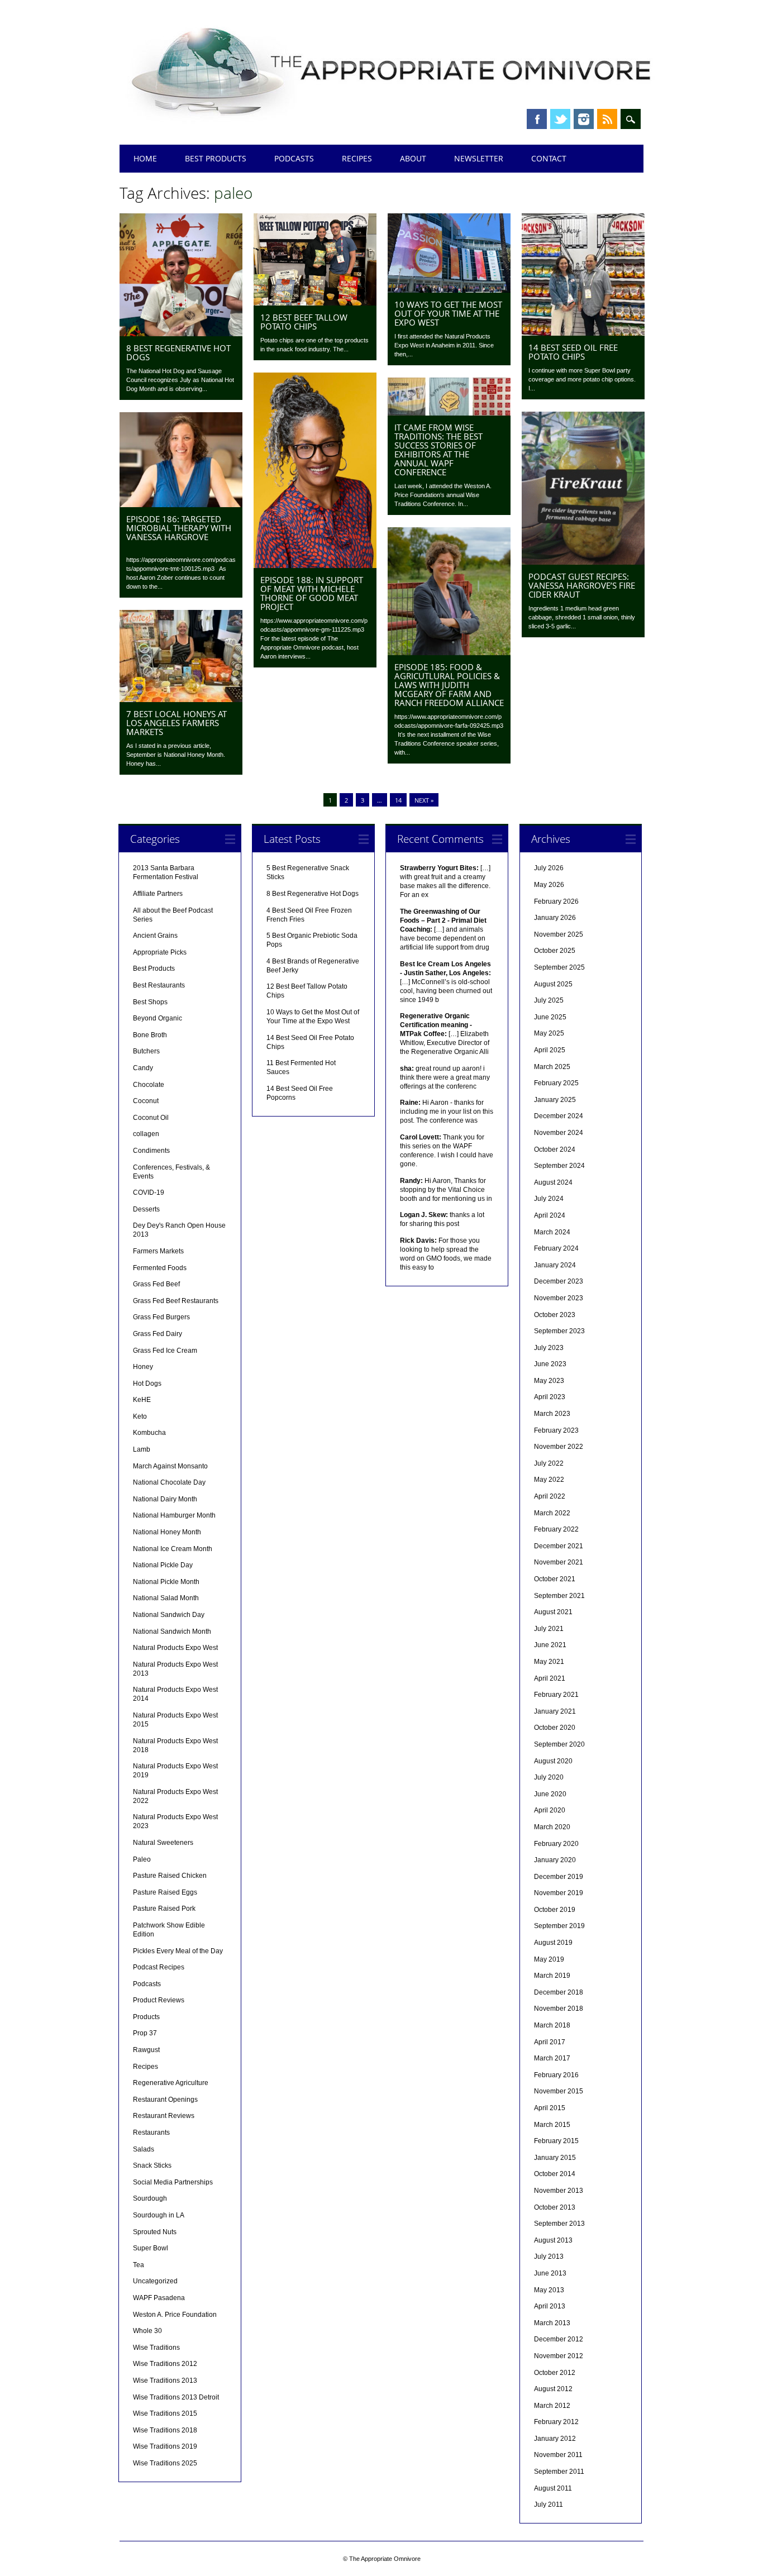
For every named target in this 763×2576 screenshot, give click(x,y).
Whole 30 (147, 2331)
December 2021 (559, 1546)
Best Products (216, 158)
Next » (424, 800)
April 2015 (550, 2108)
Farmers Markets (158, 1251)
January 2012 (555, 2439)
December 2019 (559, 1877)
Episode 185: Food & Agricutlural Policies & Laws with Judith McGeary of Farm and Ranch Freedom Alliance (449, 685)
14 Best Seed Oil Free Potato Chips (573, 352)
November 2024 (559, 1133)
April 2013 (550, 2306)
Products (146, 2017)
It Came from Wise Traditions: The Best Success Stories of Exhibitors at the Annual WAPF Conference (438, 450)
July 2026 (549, 868)
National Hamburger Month (174, 1515)
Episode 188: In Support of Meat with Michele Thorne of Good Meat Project (312, 593)
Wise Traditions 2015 (165, 2413)
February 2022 (556, 1529)
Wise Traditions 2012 (165, 2364)
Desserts (146, 1209)
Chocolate (149, 1085)
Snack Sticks (152, 2165)
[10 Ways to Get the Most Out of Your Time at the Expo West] (449, 290)
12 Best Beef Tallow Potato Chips (304, 322)
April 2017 (550, 2042)
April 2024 (550, 1215)
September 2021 (559, 1596)
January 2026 (555, 918)
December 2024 (559, 1116)
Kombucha (149, 1433)
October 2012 (555, 2373)
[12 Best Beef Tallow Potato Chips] (315, 303)
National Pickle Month (166, 1582)
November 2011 (558, 2455)
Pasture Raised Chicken (170, 1876)
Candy (143, 1068)
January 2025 (555, 1100)
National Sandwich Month (172, 1632)
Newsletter (479, 158)
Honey (143, 1367)
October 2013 (555, 2207)
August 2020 (553, 1761)
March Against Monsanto (170, 1466)
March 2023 (552, 1414)
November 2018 (559, 2009)
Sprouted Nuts (155, 2232)
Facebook (537, 119)
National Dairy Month (165, 1499)
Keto (140, 1416)
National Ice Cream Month (173, 1549)
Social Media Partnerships (173, 2182)
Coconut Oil (151, 1118)
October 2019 (555, 1910)
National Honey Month (167, 1532)
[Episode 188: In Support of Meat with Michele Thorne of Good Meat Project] (315, 565)
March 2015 (552, 2125)
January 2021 (555, 1711)
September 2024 (559, 1166)
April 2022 (550, 1496)
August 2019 (553, 1943)
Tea (139, 2265)
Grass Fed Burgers (161, 1317)
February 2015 (556, 2141)
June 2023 (550, 1364)
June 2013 (550, 2273)
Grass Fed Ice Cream (165, 1351)
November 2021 (559, 1562)
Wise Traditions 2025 (165, 2463)
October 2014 (555, 2174)
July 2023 (549, 1348)
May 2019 (549, 1959)
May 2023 (549, 1381)
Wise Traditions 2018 (165, 2430)
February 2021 (556, 1695)
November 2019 (559, 1893)
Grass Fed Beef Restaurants (176, 1301)
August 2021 (553, 1612)
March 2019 (552, 1976)
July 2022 (549, 1463)
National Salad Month (166, 1598)
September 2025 (559, 967)
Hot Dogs (147, 1384)
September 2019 (559, 1926)
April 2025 (550, 1050)
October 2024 (555, 1149)
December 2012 (559, 2339)
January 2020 (555, 1860)
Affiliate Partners (158, 894)
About (413, 158)
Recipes (357, 158)
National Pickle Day (163, 1565)
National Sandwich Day (169, 1615)
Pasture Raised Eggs (165, 1892)
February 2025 (556, 1083)
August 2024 (553, 1182)
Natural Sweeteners (163, 1843)
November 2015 (559, 2091)
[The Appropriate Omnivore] (392, 124)
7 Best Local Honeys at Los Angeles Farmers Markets (177, 723)
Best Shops (150, 1002)
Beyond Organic (158, 1018)
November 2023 (559, 1298)
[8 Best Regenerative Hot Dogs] (181, 333)
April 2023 (550, 1397)
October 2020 (555, 1728)
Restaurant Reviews (164, 2116)
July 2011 (549, 2505)
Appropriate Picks (160, 952)
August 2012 (553, 2389)
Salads (144, 2149)
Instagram (584, 119)
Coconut (146, 1101)
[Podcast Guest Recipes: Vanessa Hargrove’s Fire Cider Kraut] (583, 562)
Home (145, 158)
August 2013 (553, 2240)
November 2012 (559, 2356)
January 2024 (555, 1265)
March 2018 (552, 2025)
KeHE (142, 1400)
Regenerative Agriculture (171, 2083)
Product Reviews (159, 2000)
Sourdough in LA (159, 2215)
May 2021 (549, 1662)
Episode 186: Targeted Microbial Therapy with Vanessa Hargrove (179, 528)
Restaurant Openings (165, 2100)
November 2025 (559, 934)
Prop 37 (145, 2033)
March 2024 (552, 1232)
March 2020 (552, 1827)
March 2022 (552, 1513)
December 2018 (559, 1992)
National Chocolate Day (169, 1482)
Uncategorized (155, 2281)
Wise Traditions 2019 (165, 2446)
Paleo (142, 1859)
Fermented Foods (160, 1268)
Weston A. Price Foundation (175, 2315)
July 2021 (549, 1629)
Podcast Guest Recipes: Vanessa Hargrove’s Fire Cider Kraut (582, 585)
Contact (549, 158)
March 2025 (552, 1067)
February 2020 (556, 1844)
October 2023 (555, 1315)
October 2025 (555, 951)
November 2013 (559, 2191)
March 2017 (552, 2058)
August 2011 (553, 2488)
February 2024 (556, 1248)
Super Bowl (151, 2248)
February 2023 (556, 1430)
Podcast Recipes (159, 1967)
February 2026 (556, 901)
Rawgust (146, 2050)
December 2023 (559, 1281)
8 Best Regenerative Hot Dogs (178, 352)
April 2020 (550, 1810)
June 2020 (550, 1794)
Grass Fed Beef (156, 1284)
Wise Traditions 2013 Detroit (176, 2397)
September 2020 (559, 1744)
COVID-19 (149, 1192)
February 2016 (556, 2075)
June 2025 (550, 1017)
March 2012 (552, 2406)
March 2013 (552, 2323)
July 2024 (549, 1199)
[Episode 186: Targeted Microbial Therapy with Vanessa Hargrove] (181, 504)
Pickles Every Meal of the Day (178, 1951)
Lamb (142, 1449)
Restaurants (151, 2133)
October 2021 (555, 1579)
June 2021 (550, 1645)
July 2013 (549, 2257)
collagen (146, 1134)
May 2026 (549, 885)
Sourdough (150, 2198)
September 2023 (559, 1331)
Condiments (151, 1151)
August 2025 (553, 984)
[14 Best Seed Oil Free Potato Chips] (583, 333)
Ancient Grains (155, 936)
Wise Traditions (156, 2348)
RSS (607, 119)
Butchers (146, 1051)
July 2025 (549, 1000)
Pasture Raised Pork (164, 1909)
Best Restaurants (159, 985)
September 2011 (559, 2472)
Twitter (560, 119)
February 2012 (556, 2422)
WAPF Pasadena (159, 2298)
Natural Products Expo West (175, 1648)
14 (398, 800)
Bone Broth (150, 1035)
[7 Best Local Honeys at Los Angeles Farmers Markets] (181, 699)
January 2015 (555, 2158)
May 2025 (549, 1033)
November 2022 (559, 1447)
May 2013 (549, 2290)
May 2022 (549, 1480)
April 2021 (550, 1678)
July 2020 (549, 1777)
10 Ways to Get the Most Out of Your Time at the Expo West (448, 313)
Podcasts (294, 158)
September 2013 (559, 2224)
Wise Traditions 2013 (165, 2381)
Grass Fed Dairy (158, 1334)
